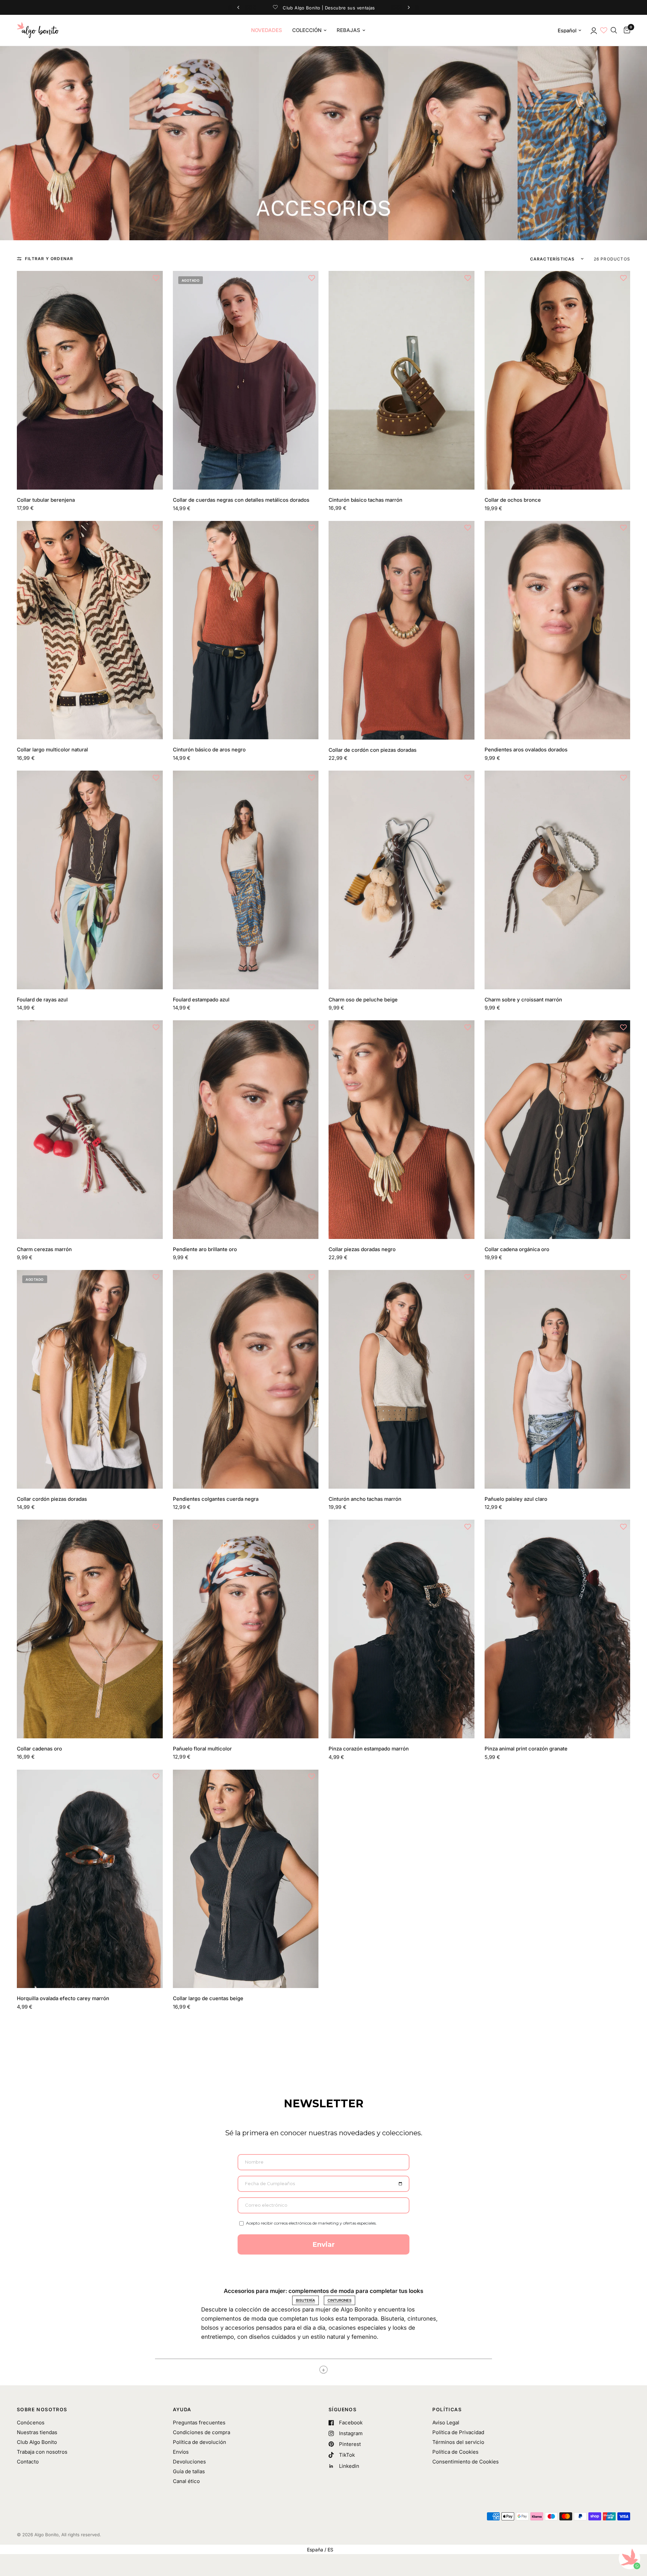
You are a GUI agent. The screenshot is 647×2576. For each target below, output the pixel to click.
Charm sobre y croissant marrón (523, 1000)
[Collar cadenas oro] (90, 1629)
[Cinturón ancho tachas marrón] (402, 1379)
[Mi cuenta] (593, 30)
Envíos (181, 2452)
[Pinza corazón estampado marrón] (402, 1629)
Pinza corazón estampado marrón (369, 1749)
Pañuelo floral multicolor (202, 1749)
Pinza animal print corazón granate (526, 1749)
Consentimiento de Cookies (466, 2462)
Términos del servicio (458, 2442)
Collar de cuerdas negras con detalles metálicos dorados (241, 500)
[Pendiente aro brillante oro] (246, 1130)
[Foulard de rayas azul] (90, 880)
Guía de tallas (189, 2471)
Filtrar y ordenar (49, 259)
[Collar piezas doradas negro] (402, 1130)
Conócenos (31, 2423)
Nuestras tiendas (37, 2432)
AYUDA (182, 2410)
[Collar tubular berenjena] (90, 380)
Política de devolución (199, 2442)
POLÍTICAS (447, 2410)
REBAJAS (348, 30)
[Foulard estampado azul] (246, 880)
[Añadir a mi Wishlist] (156, 278)
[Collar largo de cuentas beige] (246, 1879)
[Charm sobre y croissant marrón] (558, 880)
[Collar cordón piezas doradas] (90, 1379)
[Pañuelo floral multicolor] (246, 1629)
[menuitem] (267, 30)
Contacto (28, 2462)
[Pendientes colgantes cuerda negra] (246, 1379)
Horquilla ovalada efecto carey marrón (63, 1998)
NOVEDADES (267, 30)
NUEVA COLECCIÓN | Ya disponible (323, 7)
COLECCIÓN (307, 30)
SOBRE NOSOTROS (42, 2410)
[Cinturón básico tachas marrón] (402, 380)
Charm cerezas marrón (44, 1249)
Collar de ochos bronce (513, 500)
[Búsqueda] (614, 30)
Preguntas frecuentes (199, 2423)
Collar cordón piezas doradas (52, 1499)
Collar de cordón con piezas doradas (373, 750)
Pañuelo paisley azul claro (516, 1499)
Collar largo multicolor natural (52, 750)
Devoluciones (189, 2462)
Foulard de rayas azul (42, 1000)
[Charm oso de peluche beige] (402, 880)
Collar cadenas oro (39, 1749)
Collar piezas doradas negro (362, 1249)
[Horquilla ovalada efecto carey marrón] (90, 1879)
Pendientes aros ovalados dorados (526, 750)
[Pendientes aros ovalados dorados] (558, 630)
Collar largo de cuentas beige (208, 1998)
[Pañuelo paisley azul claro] (558, 1379)
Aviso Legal (446, 2423)
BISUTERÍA (305, 2300)
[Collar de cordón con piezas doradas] (402, 630)
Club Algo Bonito (37, 2442)
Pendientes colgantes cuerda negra (216, 1499)
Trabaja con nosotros (42, 2452)
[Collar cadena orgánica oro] (558, 1130)
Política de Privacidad (458, 2432)
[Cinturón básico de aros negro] (246, 630)
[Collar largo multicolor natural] (90, 630)
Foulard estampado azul (201, 1000)
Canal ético (186, 2481)
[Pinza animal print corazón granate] (558, 1629)
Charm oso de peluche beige (363, 1000)
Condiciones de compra (202, 2432)
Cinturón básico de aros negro (209, 750)
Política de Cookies (455, 2452)
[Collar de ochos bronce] (558, 380)
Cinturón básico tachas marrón (365, 500)
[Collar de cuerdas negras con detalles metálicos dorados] (246, 380)
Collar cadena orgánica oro (517, 1249)
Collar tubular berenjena (46, 500)
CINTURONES (340, 2300)
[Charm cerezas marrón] (90, 1130)
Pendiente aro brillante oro (205, 1249)
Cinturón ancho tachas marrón (365, 1499)
